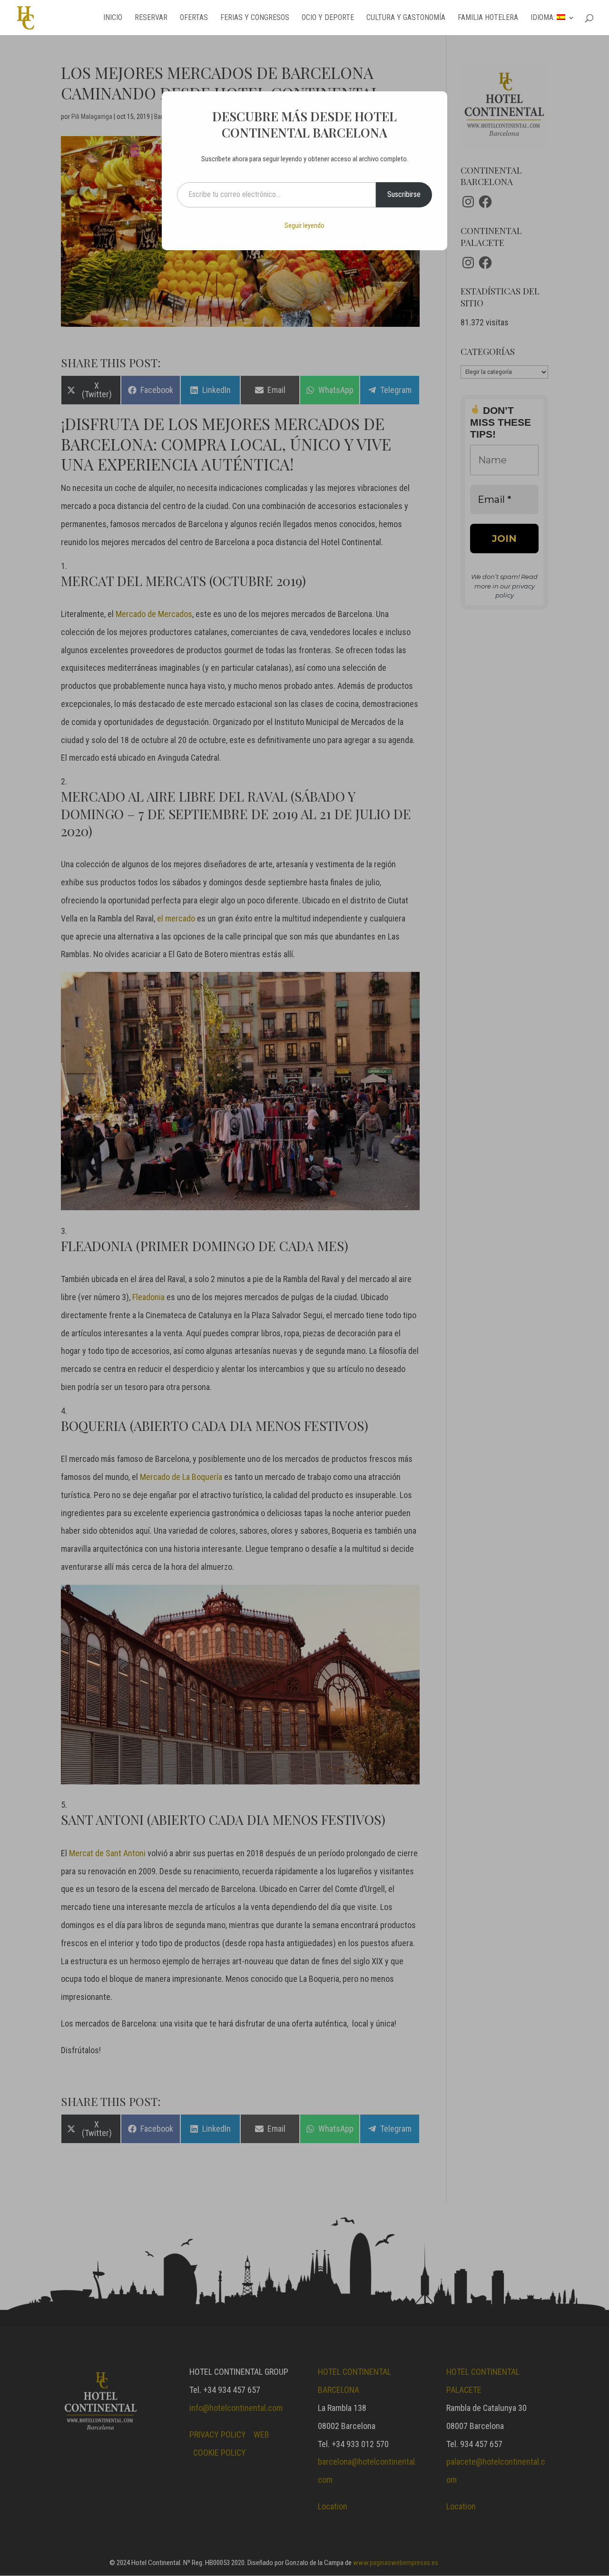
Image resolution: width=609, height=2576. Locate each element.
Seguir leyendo (304, 225)
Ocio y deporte (328, 18)
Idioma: (544, 18)
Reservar (151, 18)
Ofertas (194, 18)
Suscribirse (404, 194)
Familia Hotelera (488, 18)
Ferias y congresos (255, 18)
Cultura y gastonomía (406, 18)
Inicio (113, 18)
